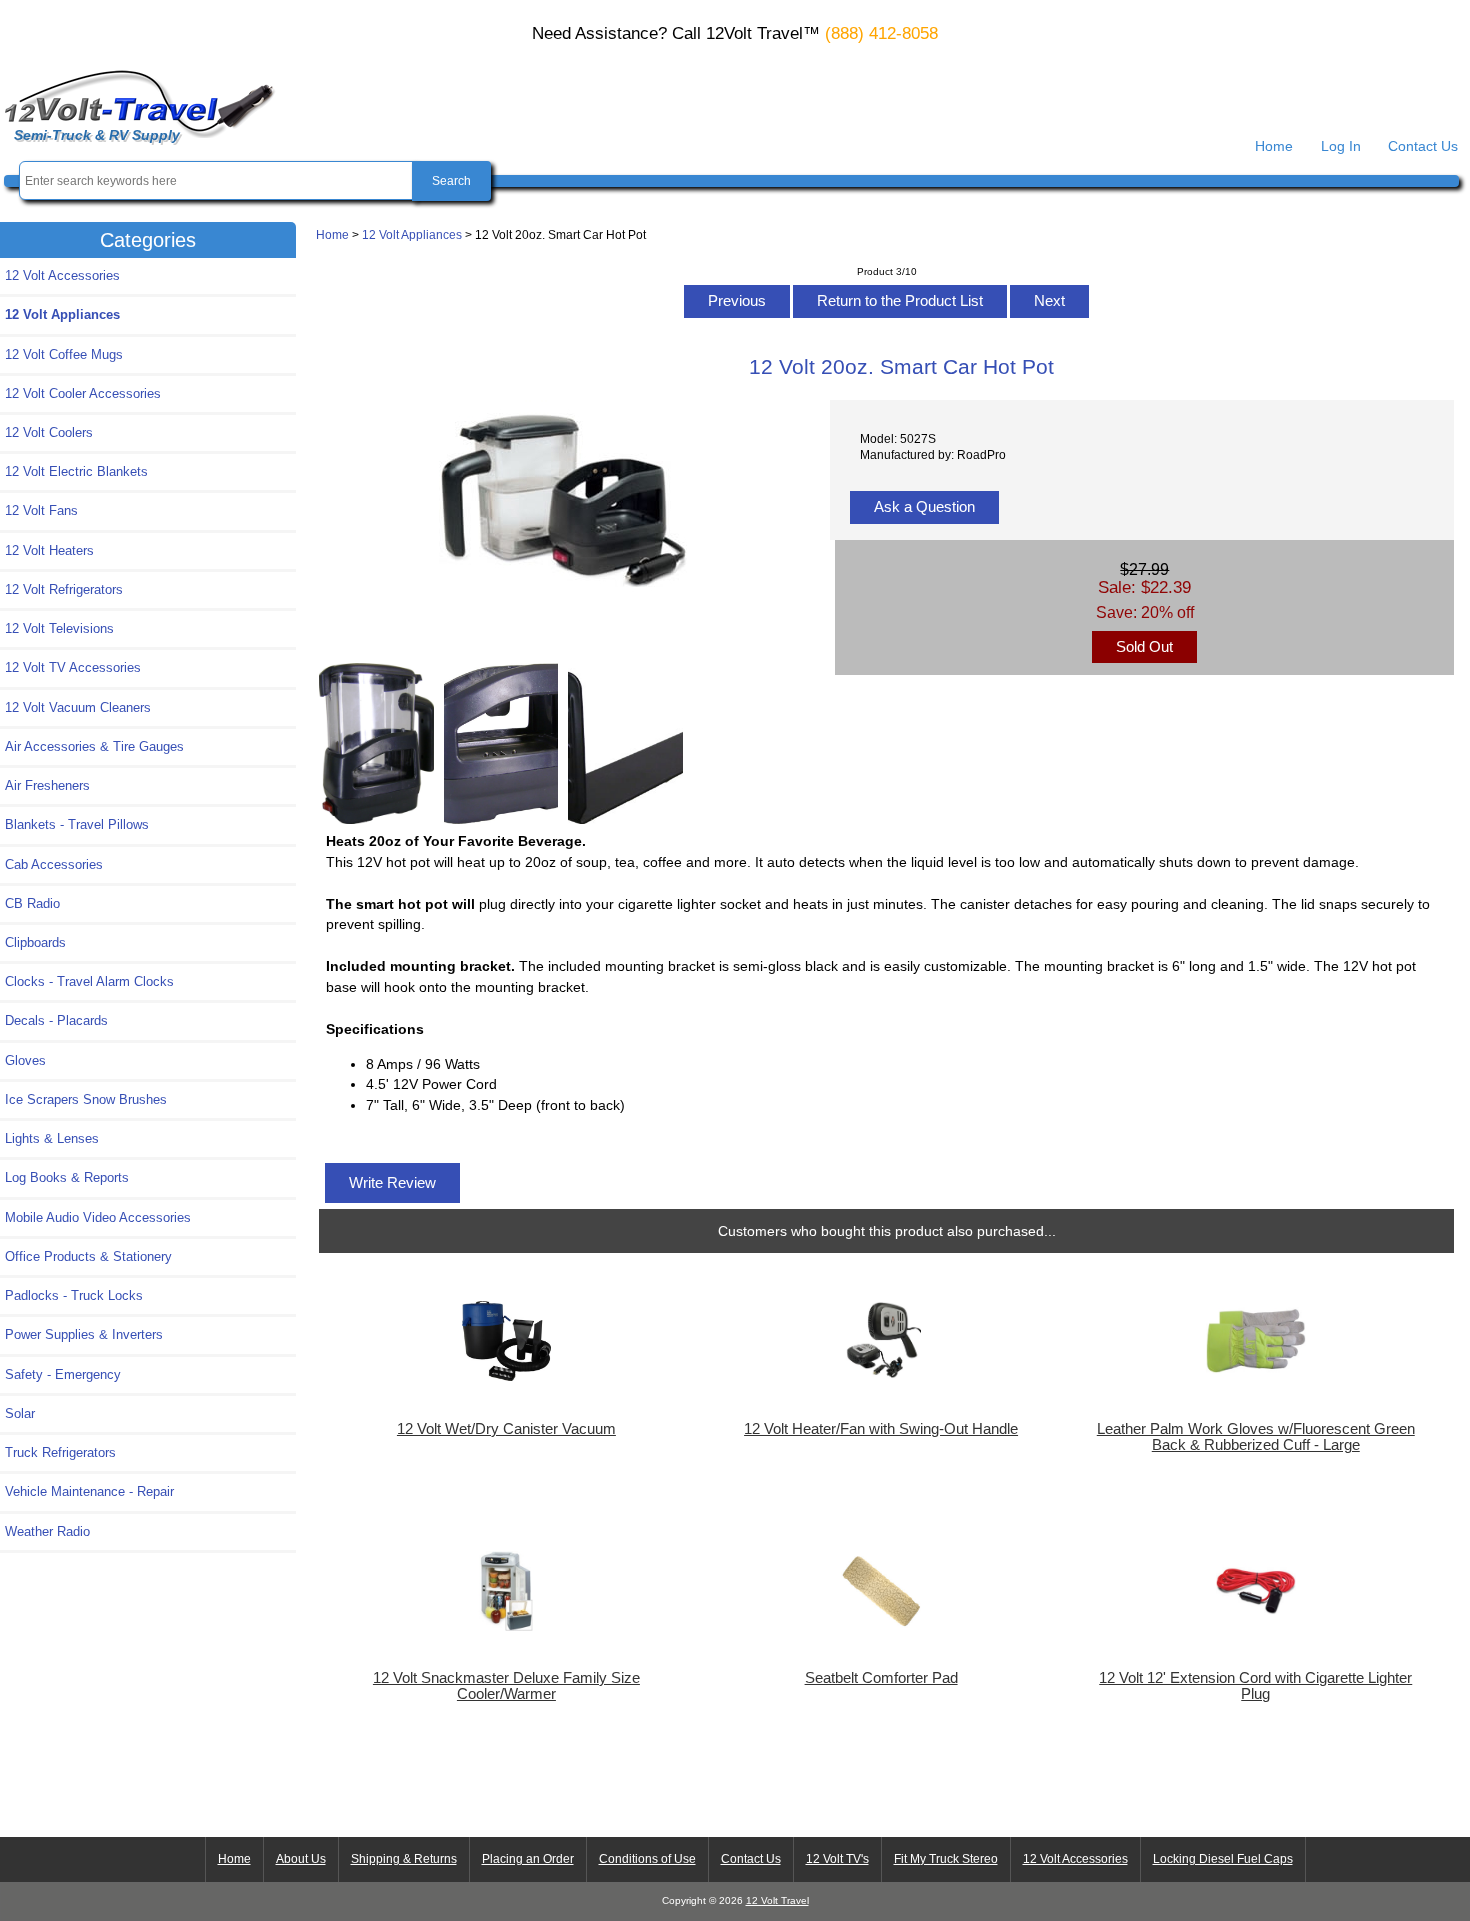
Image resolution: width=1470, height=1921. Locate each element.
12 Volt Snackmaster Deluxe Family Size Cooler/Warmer (506, 1686)
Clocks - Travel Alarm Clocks (89, 981)
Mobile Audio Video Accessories (98, 1217)
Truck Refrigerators (60, 1452)
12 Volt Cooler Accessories (83, 393)
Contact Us (1423, 146)
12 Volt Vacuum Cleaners (78, 707)
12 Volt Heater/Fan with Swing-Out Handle (881, 1429)
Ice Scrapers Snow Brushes (86, 1099)
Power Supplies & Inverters (84, 1334)
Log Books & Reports (67, 1177)
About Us (301, 1859)
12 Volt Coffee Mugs (64, 354)
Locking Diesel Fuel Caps (1223, 1859)
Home (1274, 146)
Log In (1341, 146)
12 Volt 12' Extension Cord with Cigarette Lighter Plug (1255, 1686)
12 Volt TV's (837, 1859)
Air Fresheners (47, 785)
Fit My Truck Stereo (946, 1859)
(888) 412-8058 (881, 33)
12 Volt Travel (777, 1900)
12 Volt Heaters (49, 550)
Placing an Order (528, 1859)
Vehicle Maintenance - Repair (89, 1491)
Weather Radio (47, 1531)
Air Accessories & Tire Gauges (94, 746)
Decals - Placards (56, 1020)
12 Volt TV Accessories (73, 667)
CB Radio (32, 903)
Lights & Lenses (52, 1138)
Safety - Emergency (63, 1374)
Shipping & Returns (404, 1859)
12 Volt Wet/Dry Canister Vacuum (506, 1429)
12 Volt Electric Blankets (76, 471)
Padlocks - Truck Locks (74, 1295)
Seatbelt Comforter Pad (881, 1678)
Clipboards (35, 942)
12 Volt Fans (41, 510)
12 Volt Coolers (49, 432)
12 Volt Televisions (59, 628)
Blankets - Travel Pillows (77, 824)
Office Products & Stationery (88, 1256)
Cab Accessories (54, 864)
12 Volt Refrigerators (64, 589)
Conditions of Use (647, 1859)
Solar (20, 1413)
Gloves (25, 1060)
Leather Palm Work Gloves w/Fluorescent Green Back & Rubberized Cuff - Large (1256, 1437)
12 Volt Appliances (412, 234)
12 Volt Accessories (62, 275)
